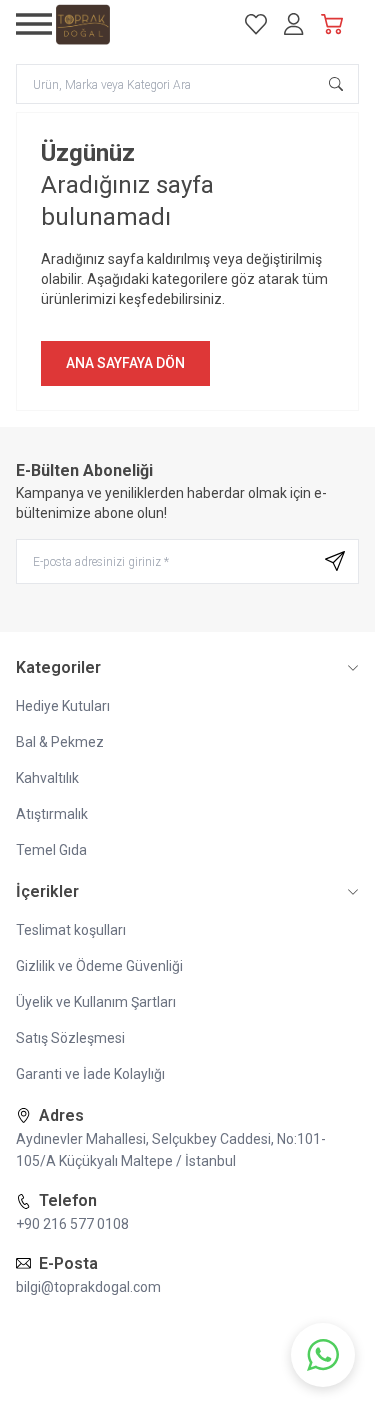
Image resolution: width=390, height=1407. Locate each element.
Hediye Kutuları (63, 706)
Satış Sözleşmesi (70, 1038)
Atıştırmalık (52, 814)
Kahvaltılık (47, 778)
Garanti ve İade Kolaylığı (90, 1074)
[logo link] (138, 24)
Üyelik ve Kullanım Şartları (96, 1002)
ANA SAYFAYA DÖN (125, 363)
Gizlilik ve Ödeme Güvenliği (99, 966)
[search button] (336, 84)
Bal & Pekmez (60, 742)
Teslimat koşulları (71, 930)
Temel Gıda (51, 850)
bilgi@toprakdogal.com (88, 1287)
